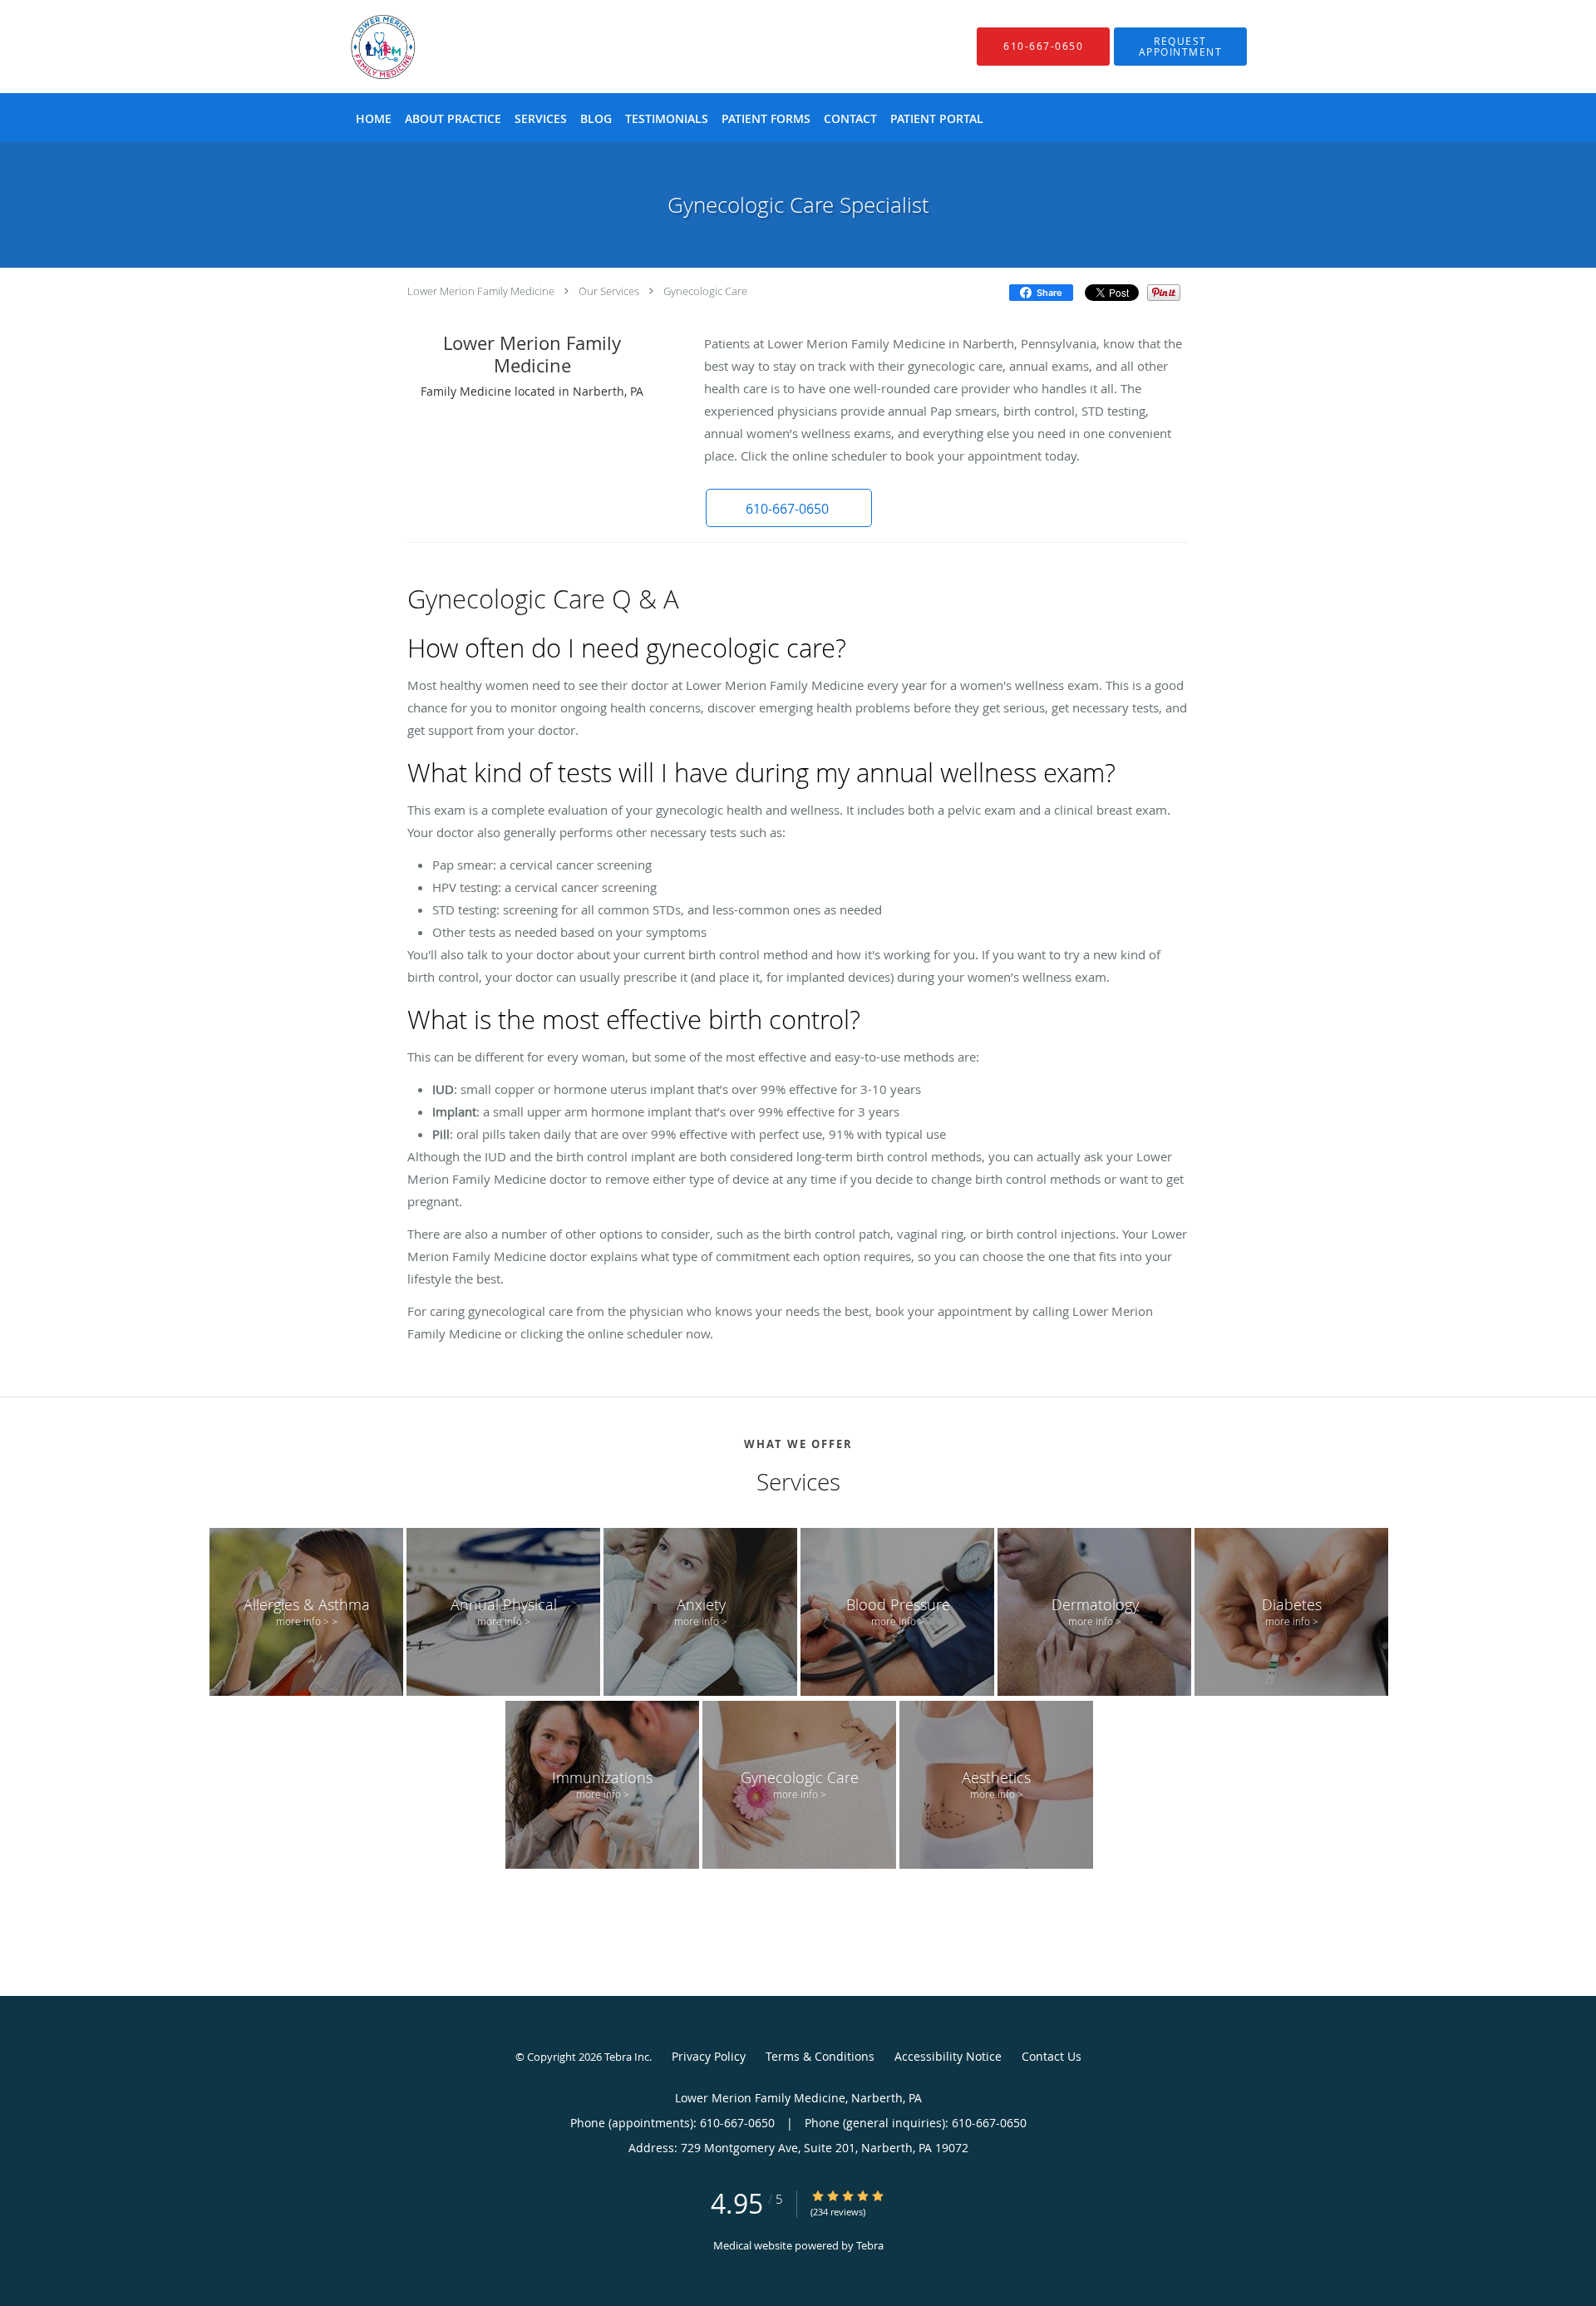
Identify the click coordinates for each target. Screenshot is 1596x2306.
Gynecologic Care (705, 291)
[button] (1180, 47)
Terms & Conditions (820, 2056)
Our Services (609, 291)
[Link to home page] (358, 47)
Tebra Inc (627, 2057)
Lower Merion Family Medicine (481, 291)
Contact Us (1052, 2056)
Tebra (870, 2245)
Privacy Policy (709, 2056)
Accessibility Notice (948, 2056)
